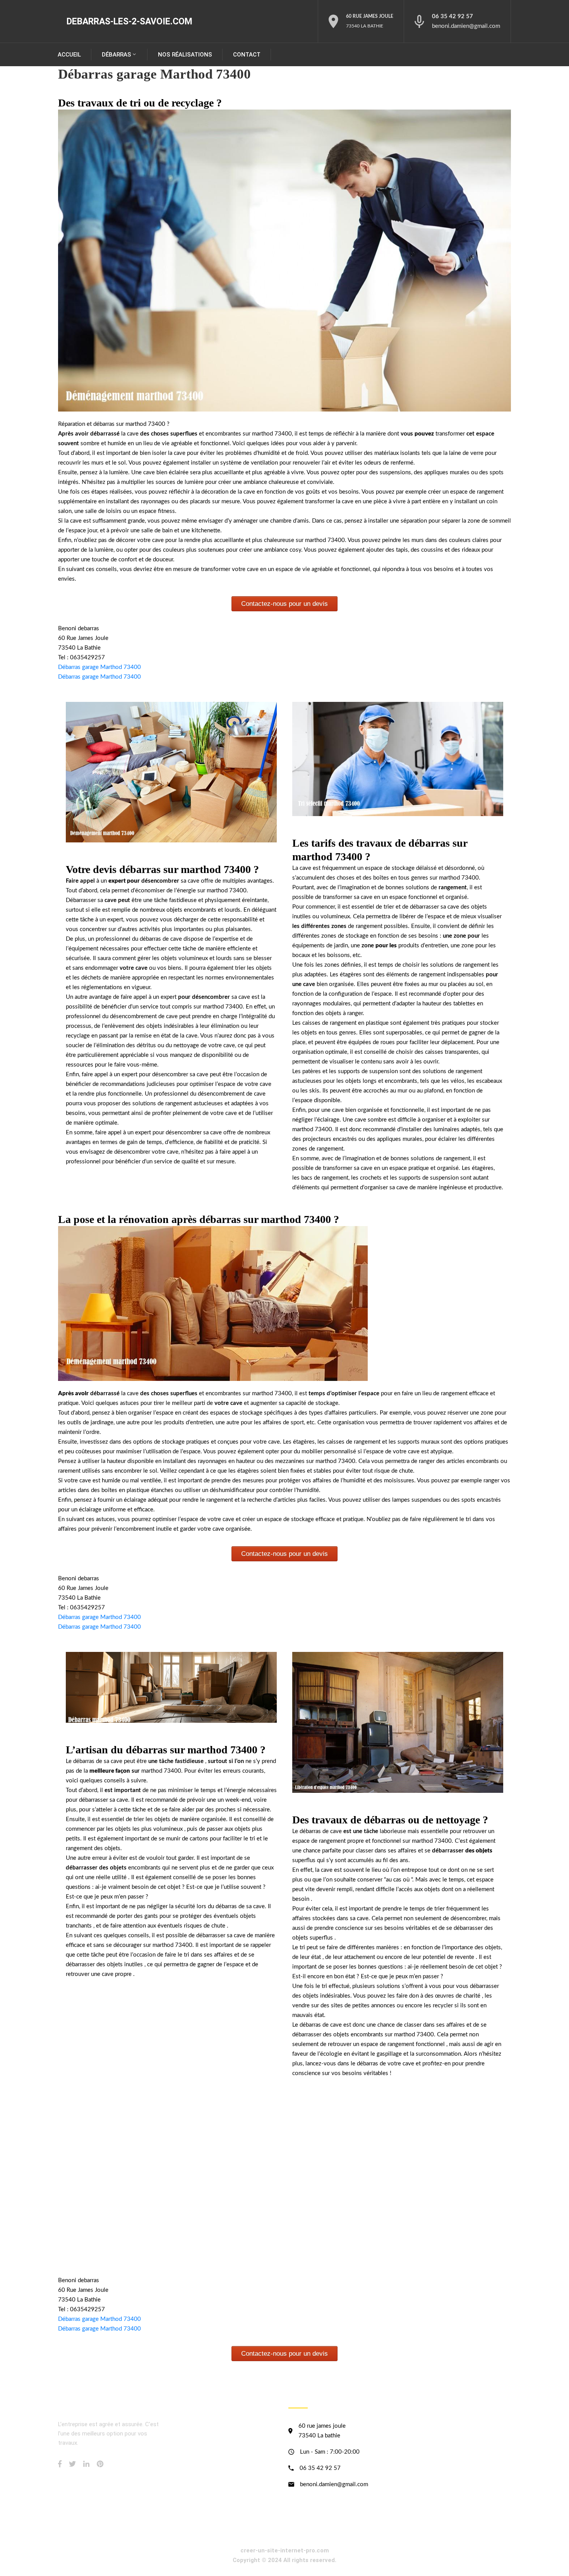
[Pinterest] (100, 2464)
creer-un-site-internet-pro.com (285, 2550)
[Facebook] (60, 2464)
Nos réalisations (185, 55)
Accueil (69, 55)
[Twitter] (72, 2464)
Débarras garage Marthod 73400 (99, 667)
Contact (247, 55)
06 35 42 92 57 (452, 16)
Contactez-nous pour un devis (284, 604)
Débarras (117, 55)
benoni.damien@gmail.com (466, 26)
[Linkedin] (86, 2464)
